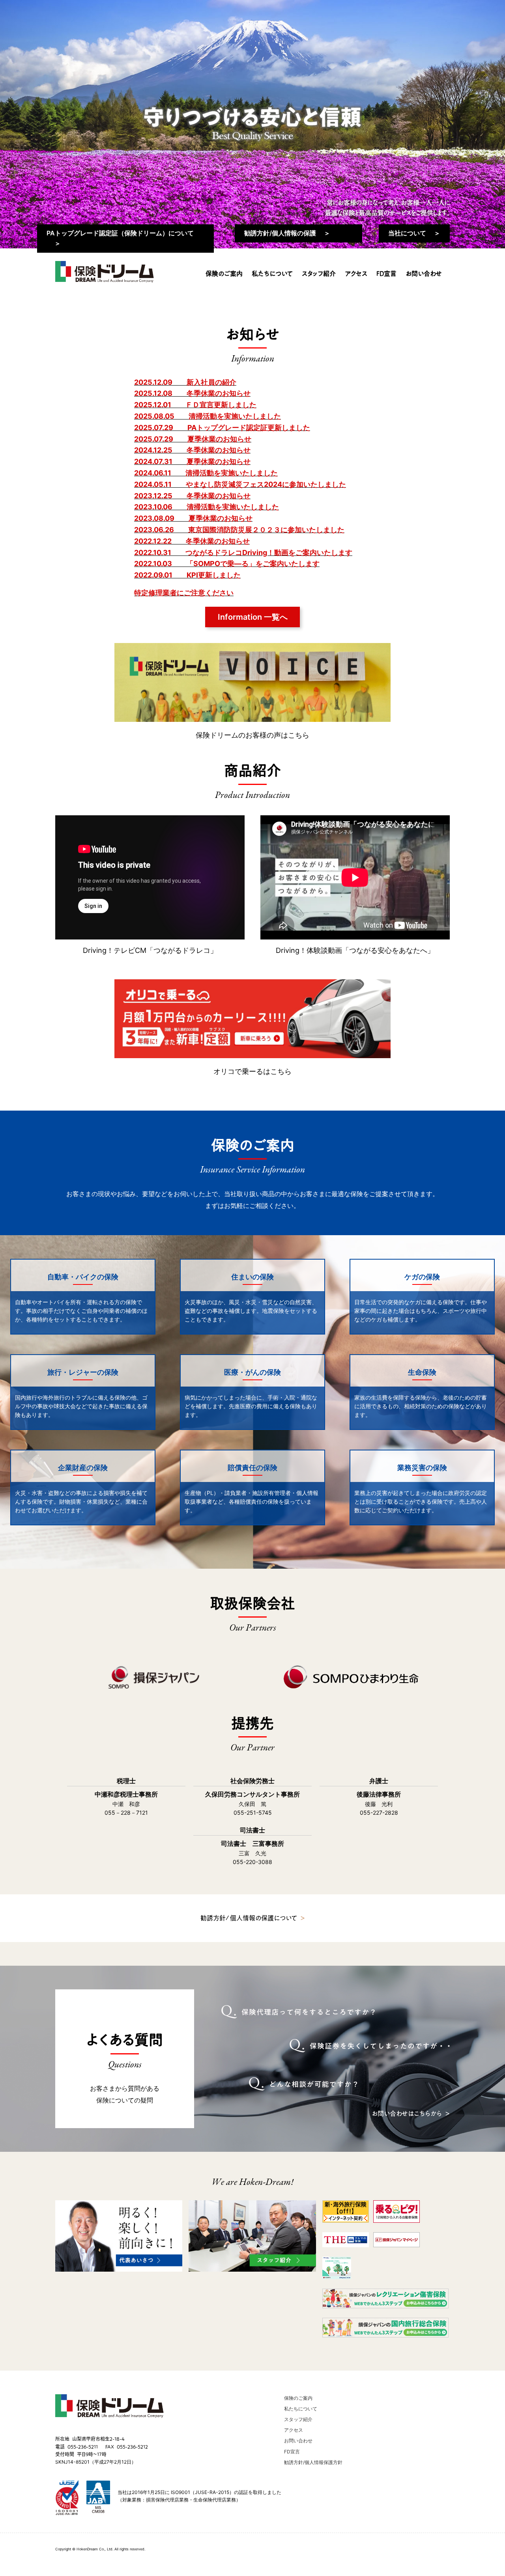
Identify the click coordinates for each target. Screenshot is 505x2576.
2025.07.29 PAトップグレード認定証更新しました (222, 428)
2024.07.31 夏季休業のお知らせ (192, 461)
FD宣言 (386, 274)
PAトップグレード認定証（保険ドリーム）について (120, 233)
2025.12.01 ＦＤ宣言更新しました (195, 405)
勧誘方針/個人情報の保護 (280, 233)
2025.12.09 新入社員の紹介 (185, 382)
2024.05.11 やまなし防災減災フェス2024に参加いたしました (240, 484)
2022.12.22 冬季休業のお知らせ (192, 541)
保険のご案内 (224, 274)
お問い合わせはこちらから (407, 2114)
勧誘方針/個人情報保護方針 (313, 2462)
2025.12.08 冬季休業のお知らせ (192, 393)
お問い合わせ (424, 274)
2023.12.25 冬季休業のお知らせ (192, 496)
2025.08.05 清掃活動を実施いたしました (208, 416)
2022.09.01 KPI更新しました (187, 575)
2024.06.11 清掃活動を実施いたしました (206, 473)
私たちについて (272, 274)
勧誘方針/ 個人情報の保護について (249, 1918)
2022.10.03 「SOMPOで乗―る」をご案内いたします (227, 564)
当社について (407, 233)
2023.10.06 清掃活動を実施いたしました (207, 507)
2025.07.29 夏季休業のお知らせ (193, 439)
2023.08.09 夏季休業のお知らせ (193, 518)
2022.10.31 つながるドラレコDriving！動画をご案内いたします (243, 553)
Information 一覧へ (253, 617)
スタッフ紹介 (319, 274)
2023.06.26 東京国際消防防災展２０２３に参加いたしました (239, 530)
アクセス (356, 274)
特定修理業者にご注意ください (184, 593)
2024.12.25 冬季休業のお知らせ (192, 450)
